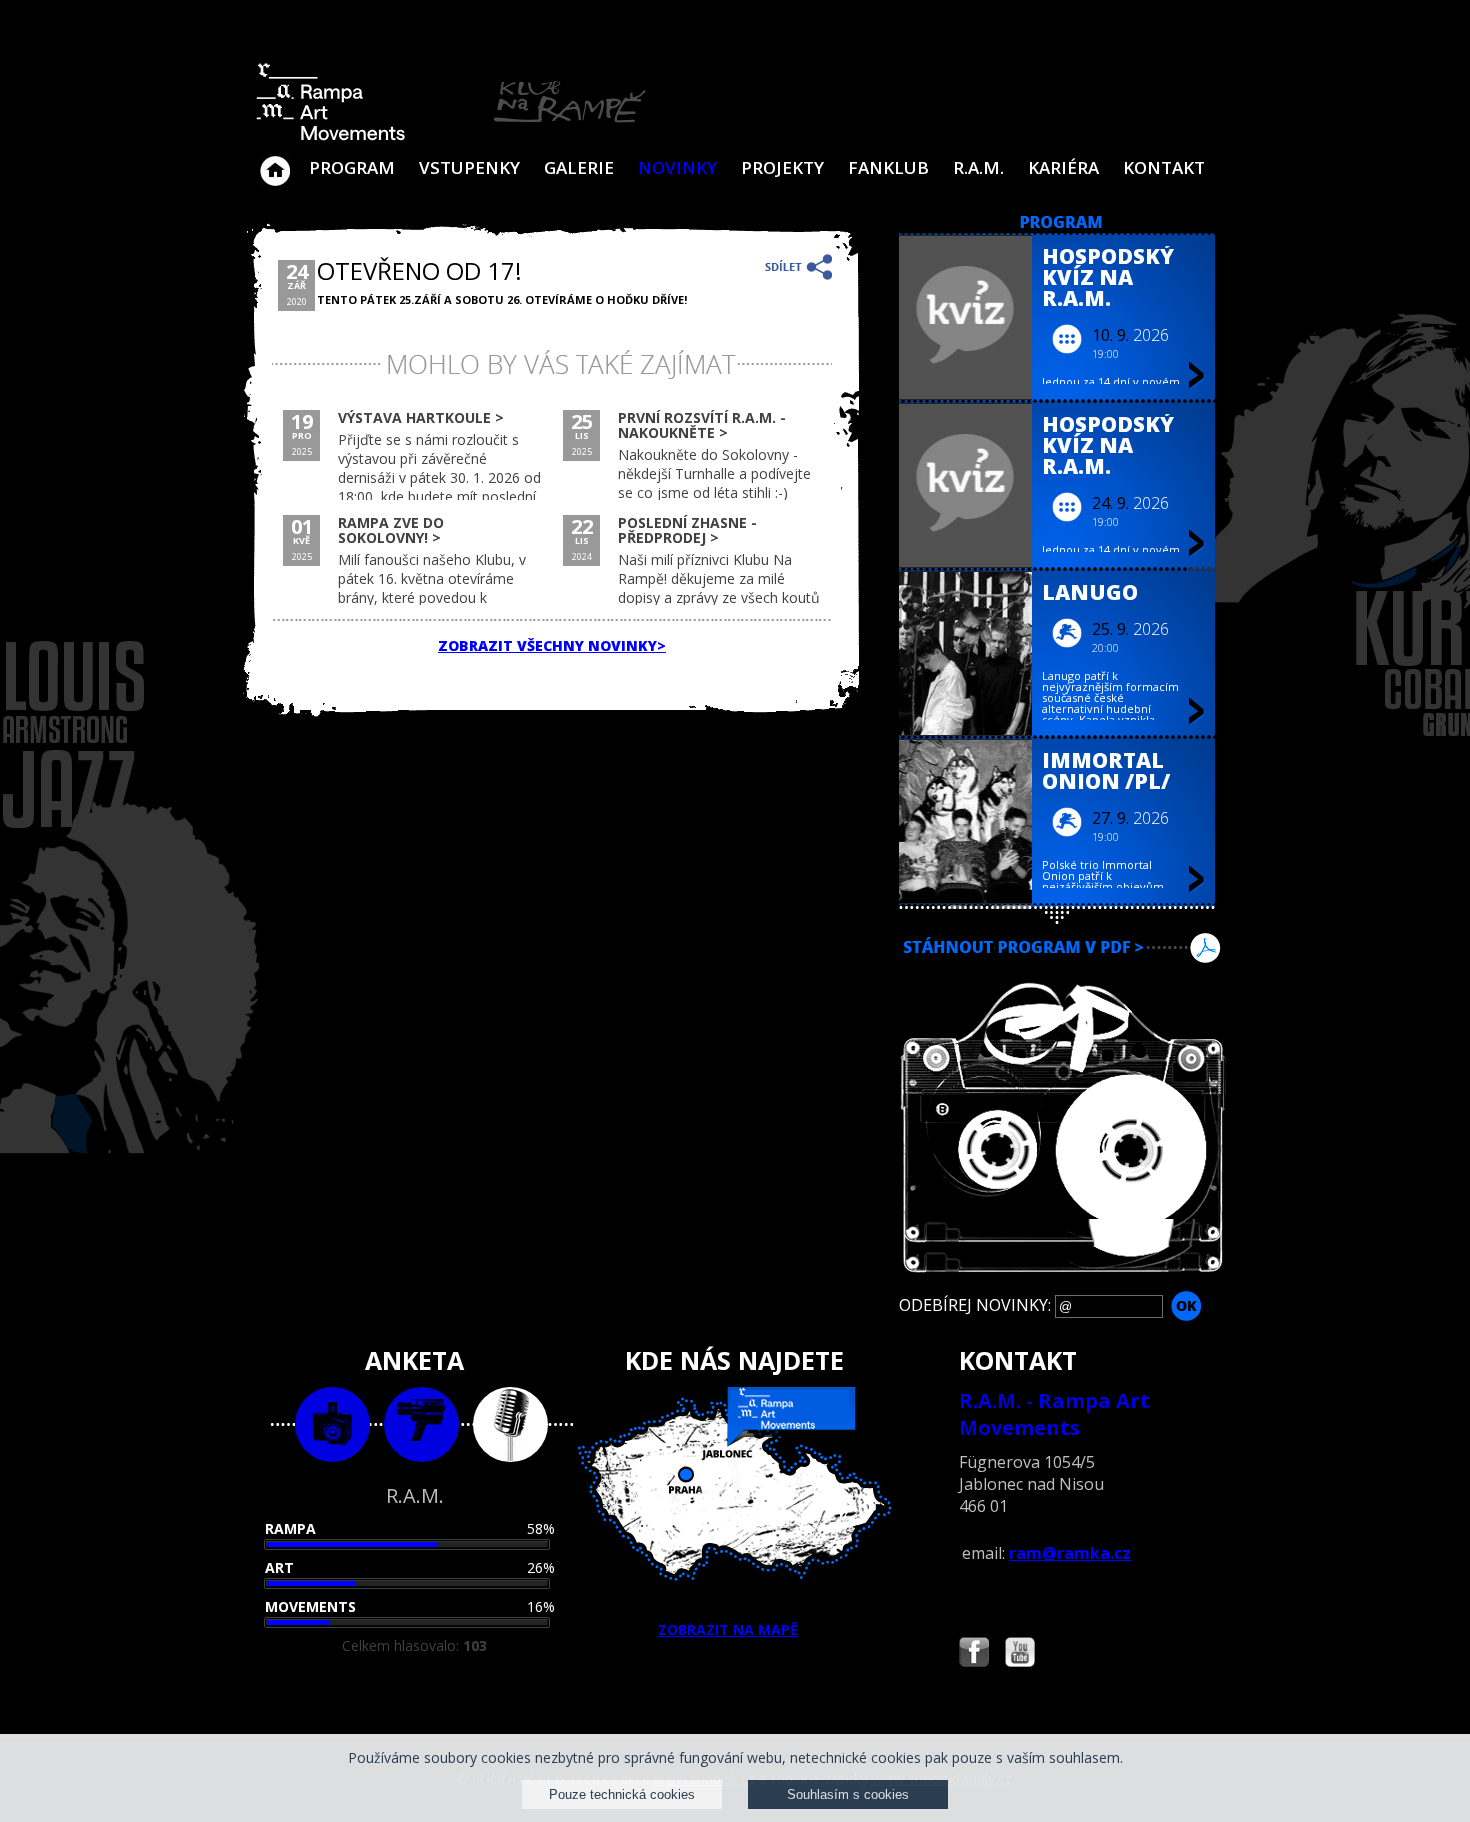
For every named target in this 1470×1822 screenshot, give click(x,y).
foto (332, 1424)
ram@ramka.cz (1070, 1553)
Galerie (579, 167)
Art (279, 1567)
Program (352, 167)
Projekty (782, 167)
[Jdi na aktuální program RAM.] (1061, 223)
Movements (310, 1606)
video (421, 1424)
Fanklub (888, 167)
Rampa (290, 1528)
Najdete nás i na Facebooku (974, 1654)
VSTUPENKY (469, 167)
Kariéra (1063, 167)
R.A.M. (978, 167)
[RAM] (451, 136)
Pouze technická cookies (622, 1794)
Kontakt (1164, 167)
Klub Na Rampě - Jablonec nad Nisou (275, 161)
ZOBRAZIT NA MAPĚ (728, 1629)
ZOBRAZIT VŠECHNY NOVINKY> (552, 645)
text (510, 1424)
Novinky (677, 167)
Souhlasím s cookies (848, 1794)
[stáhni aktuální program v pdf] (1061, 972)
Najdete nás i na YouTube (1020, 1654)
